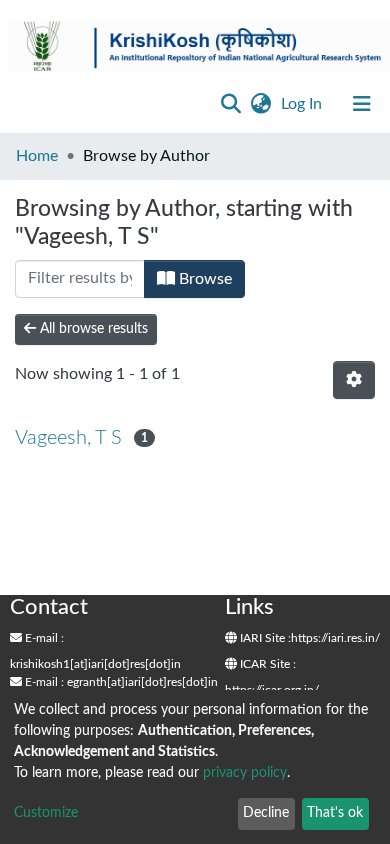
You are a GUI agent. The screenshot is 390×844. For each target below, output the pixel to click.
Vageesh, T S (68, 438)
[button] (260, 104)
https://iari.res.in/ (335, 638)
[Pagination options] (354, 380)
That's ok (335, 813)
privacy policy (245, 773)
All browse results (92, 329)
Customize (46, 813)
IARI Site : (264, 638)
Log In (303, 104)
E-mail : (43, 638)
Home (37, 156)
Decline (266, 813)
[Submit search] (230, 104)
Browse (203, 279)
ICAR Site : (266, 664)
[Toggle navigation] (362, 104)
